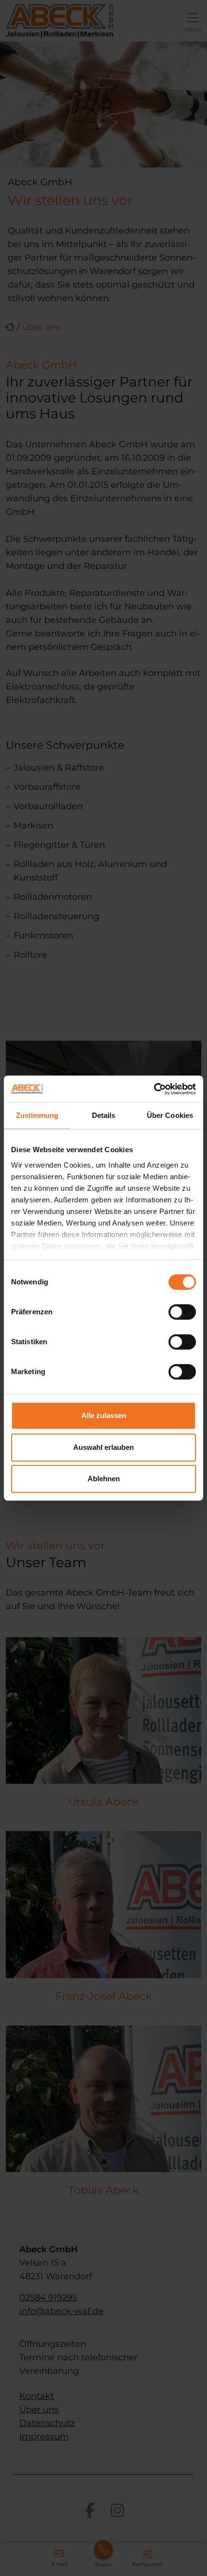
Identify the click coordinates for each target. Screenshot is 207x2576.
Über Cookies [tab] (170, 1115)
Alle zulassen (104, 1415)
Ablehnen (104, 1479)
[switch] (182, 1312)
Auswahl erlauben (103, 1447)
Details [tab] (104, 1115)
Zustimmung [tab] (37, 1115)
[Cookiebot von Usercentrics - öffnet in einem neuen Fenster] (154, 1089)
